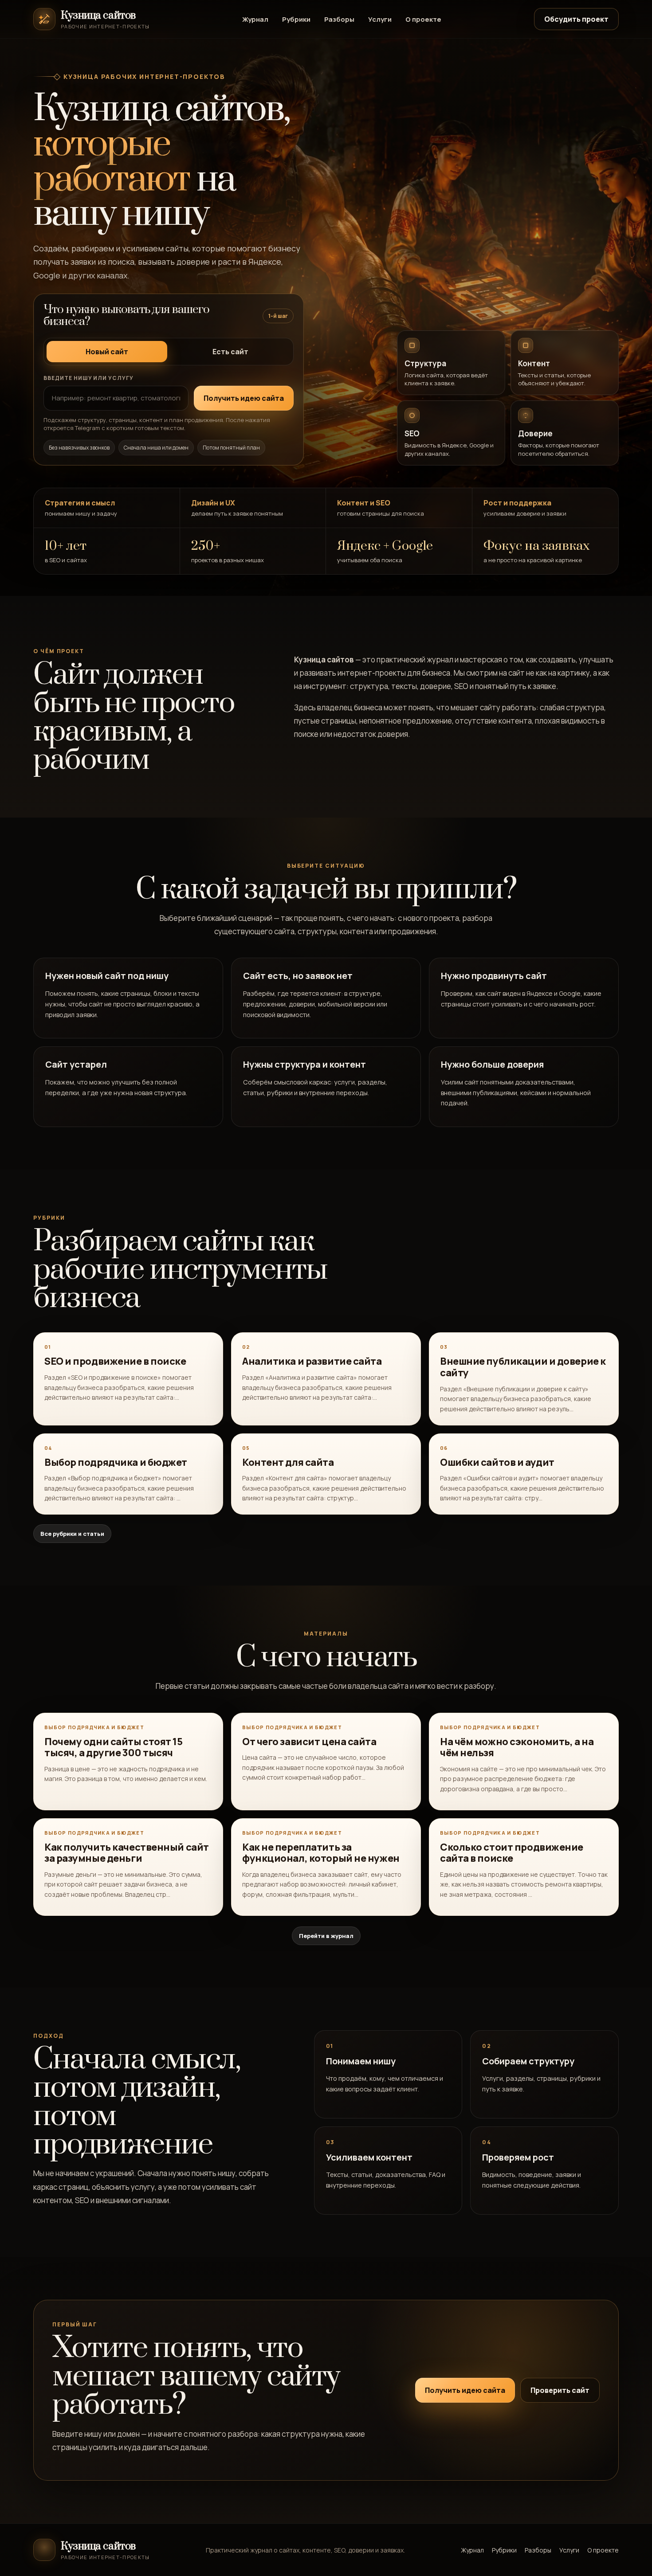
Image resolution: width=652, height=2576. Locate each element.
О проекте (423, 19)
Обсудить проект (576, 19)
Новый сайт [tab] (107, 352)
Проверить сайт (560, 2390)
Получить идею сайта (465, 2390)
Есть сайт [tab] (230, 352)
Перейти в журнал (326, 1936)
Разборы (339, 19)
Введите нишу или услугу (88, 378)
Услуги (380, 19)
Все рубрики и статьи (72, 1534)
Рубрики (296, 19)
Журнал (255, 19)
